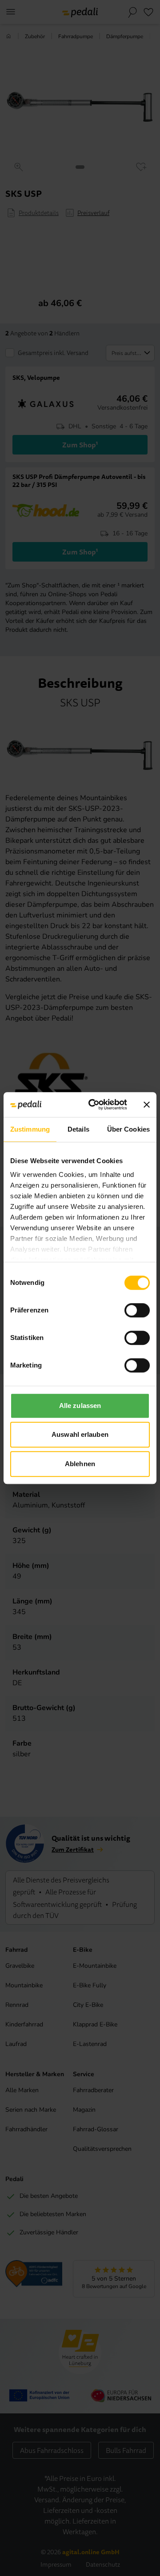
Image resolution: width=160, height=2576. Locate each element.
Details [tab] (78, 1129)
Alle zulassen (80, 1406)
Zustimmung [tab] (30, 1129)
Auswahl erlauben (80, 1434)
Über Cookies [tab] (128, 1129)
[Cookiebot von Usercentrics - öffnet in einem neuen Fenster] (94, 1105)
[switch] (137, 1310)
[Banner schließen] (147, 1105)
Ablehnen (80, 1464)
